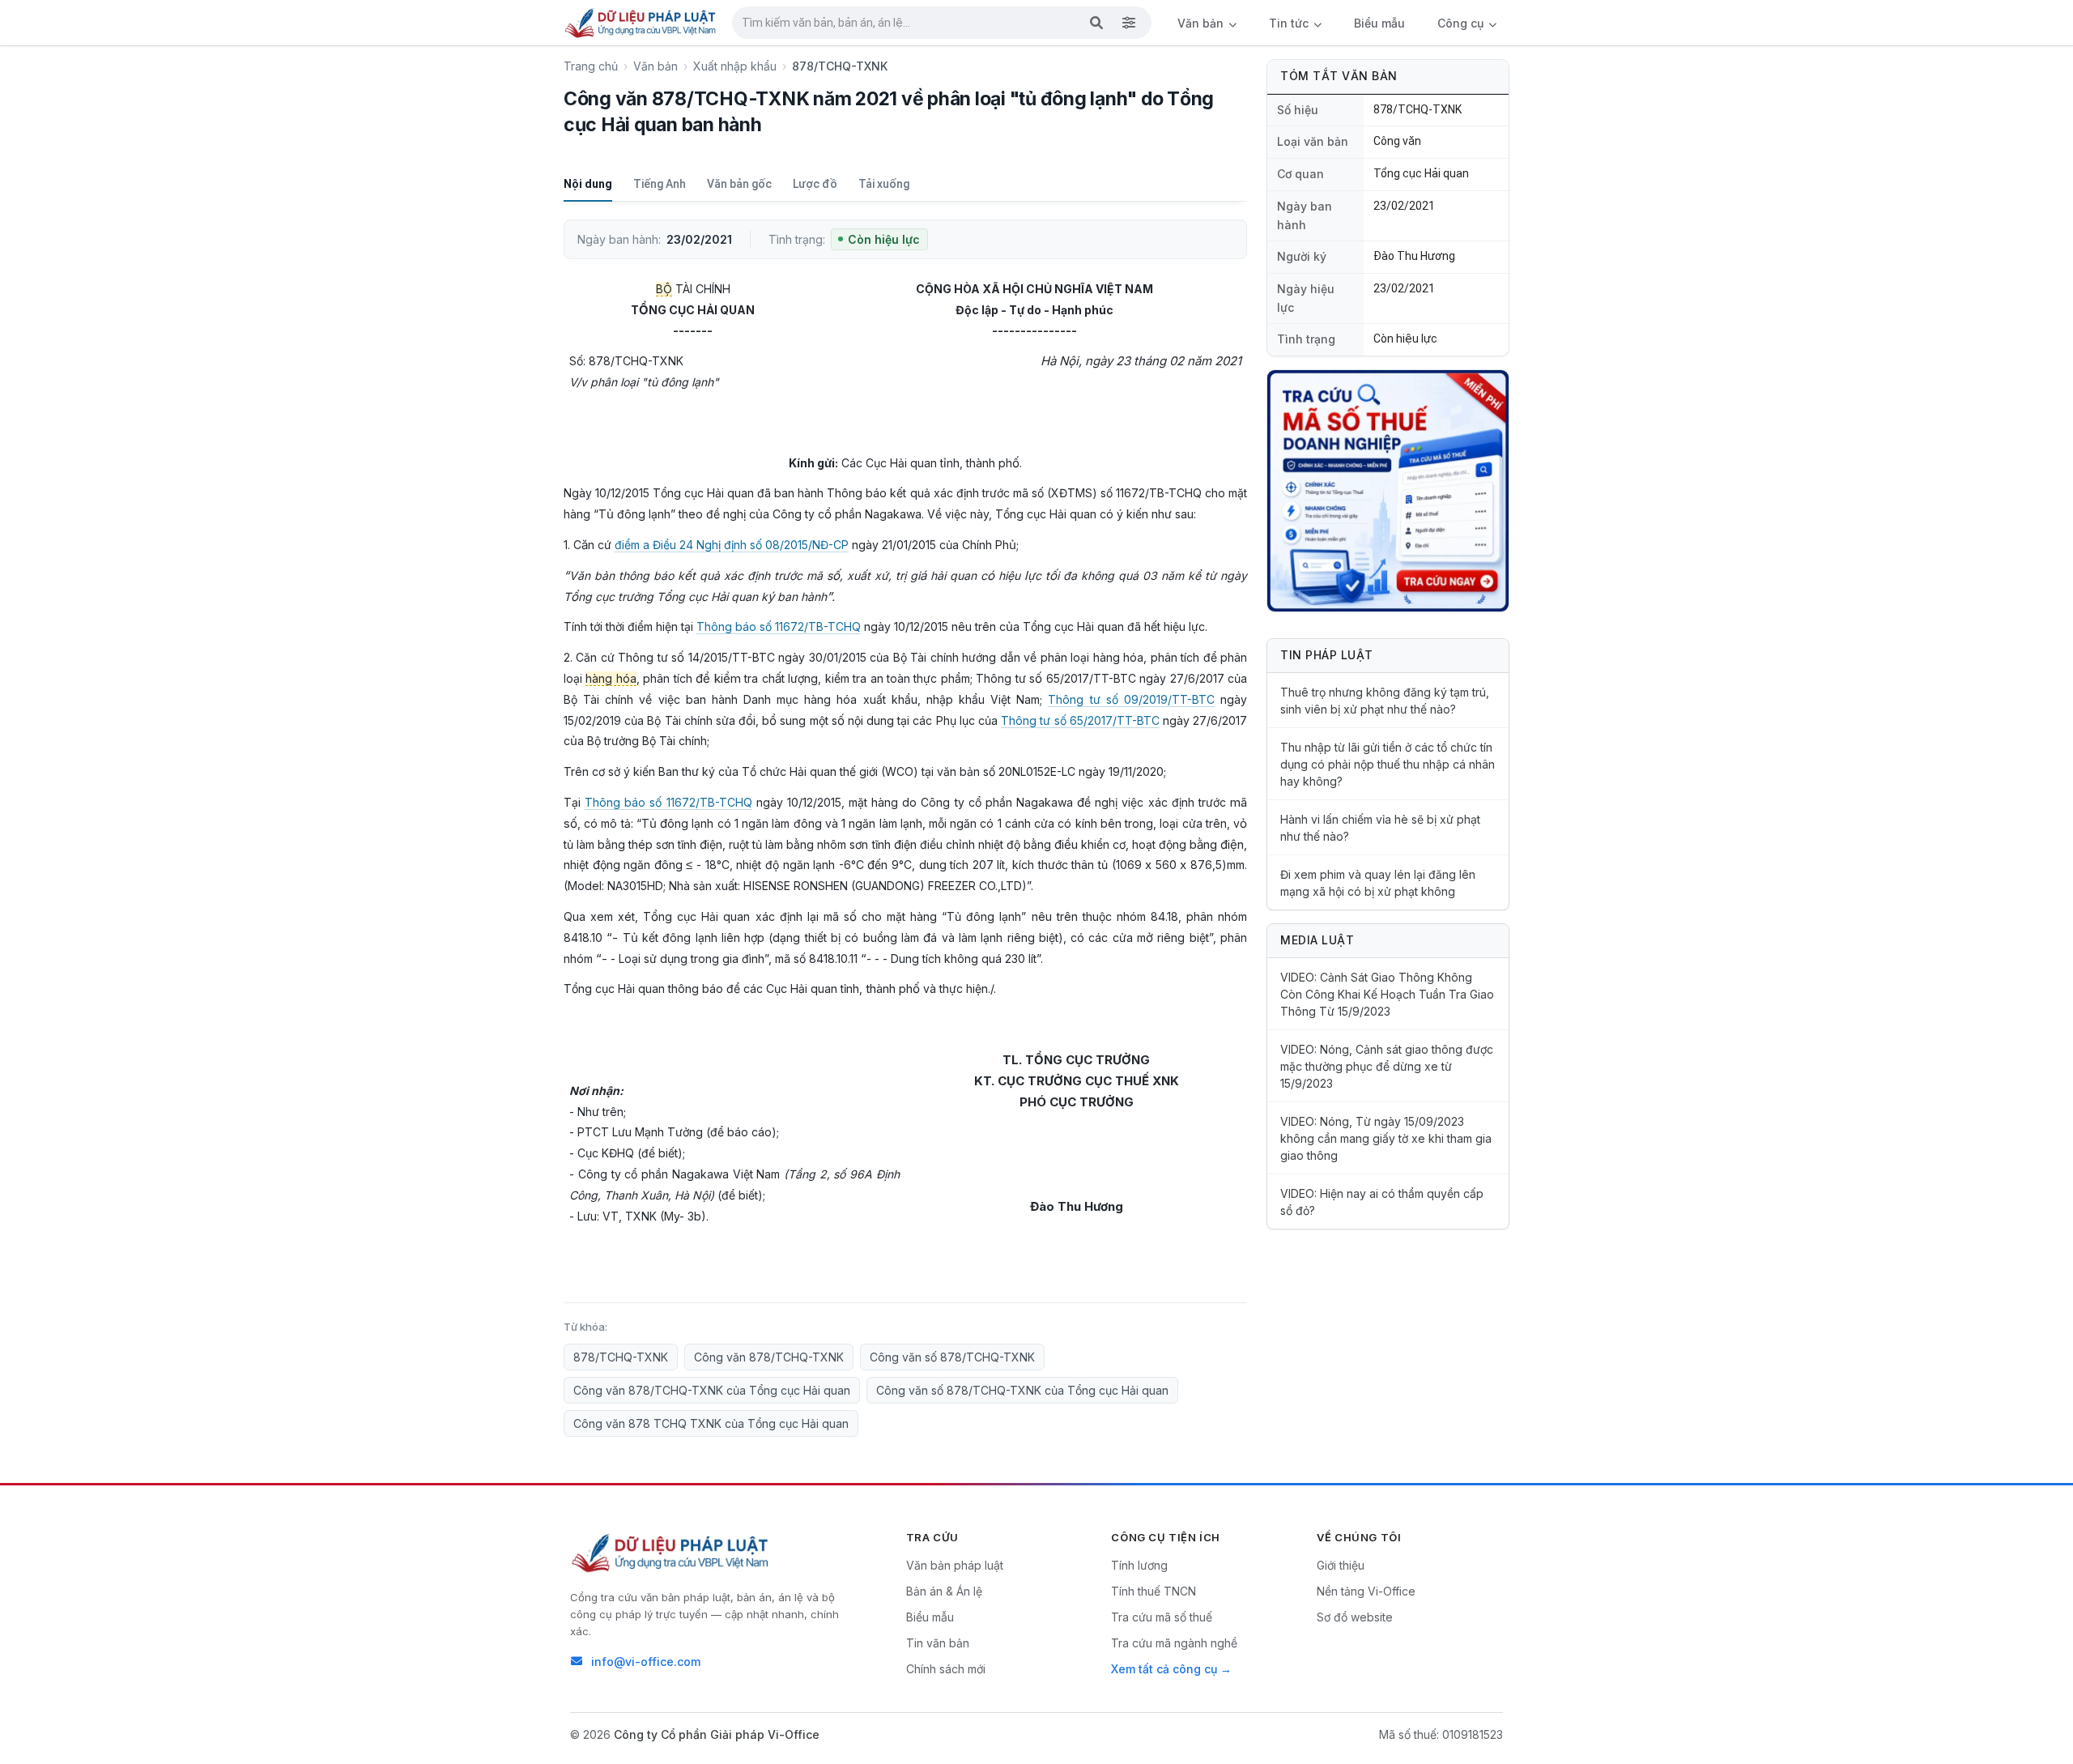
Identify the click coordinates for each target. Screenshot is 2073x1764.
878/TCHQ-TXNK (621, 1357)
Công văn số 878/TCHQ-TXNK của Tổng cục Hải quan (1022, 1390)
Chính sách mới (946, 1669)
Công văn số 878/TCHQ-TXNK (952, 1357)
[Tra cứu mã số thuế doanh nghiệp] (1388, 491)
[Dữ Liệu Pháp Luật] (671, 1553)
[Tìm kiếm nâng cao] (1129, 23)
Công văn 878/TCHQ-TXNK (769, 1357)
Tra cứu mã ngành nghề (1174, 1643)
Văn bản (1202, 23)
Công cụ (1462, 23)
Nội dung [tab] (588, 184)
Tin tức (1290, 23)
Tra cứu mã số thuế (1162, 1617)
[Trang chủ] (641, 23)
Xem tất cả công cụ (1164, 1669)
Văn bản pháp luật (955, 1565)
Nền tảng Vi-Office (1366, 1591)
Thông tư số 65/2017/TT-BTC (1080, 720)
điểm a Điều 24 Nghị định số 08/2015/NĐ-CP (732, 545)
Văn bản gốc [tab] (739, 184)
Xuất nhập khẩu (735, 66)
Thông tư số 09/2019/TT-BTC (1131, 699)
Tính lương (1139, 1565)
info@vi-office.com (646, 1662)
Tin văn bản (938, 1643)
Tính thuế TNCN (1154, 1591)
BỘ (664, 289)
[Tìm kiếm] (1096, 23)
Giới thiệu (1341, 1565)
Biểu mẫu (1379, 23)
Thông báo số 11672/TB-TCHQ (779, 626)
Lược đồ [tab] (815, 184)
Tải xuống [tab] (884, 184)
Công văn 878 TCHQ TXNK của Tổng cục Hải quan (711, 1423)
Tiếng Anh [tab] (660, 184)
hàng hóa (611, 678)
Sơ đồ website (1355, 1617)
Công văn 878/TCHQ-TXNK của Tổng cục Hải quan (712, 1390)
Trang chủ (591, 66)
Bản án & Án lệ (944, 1591)
